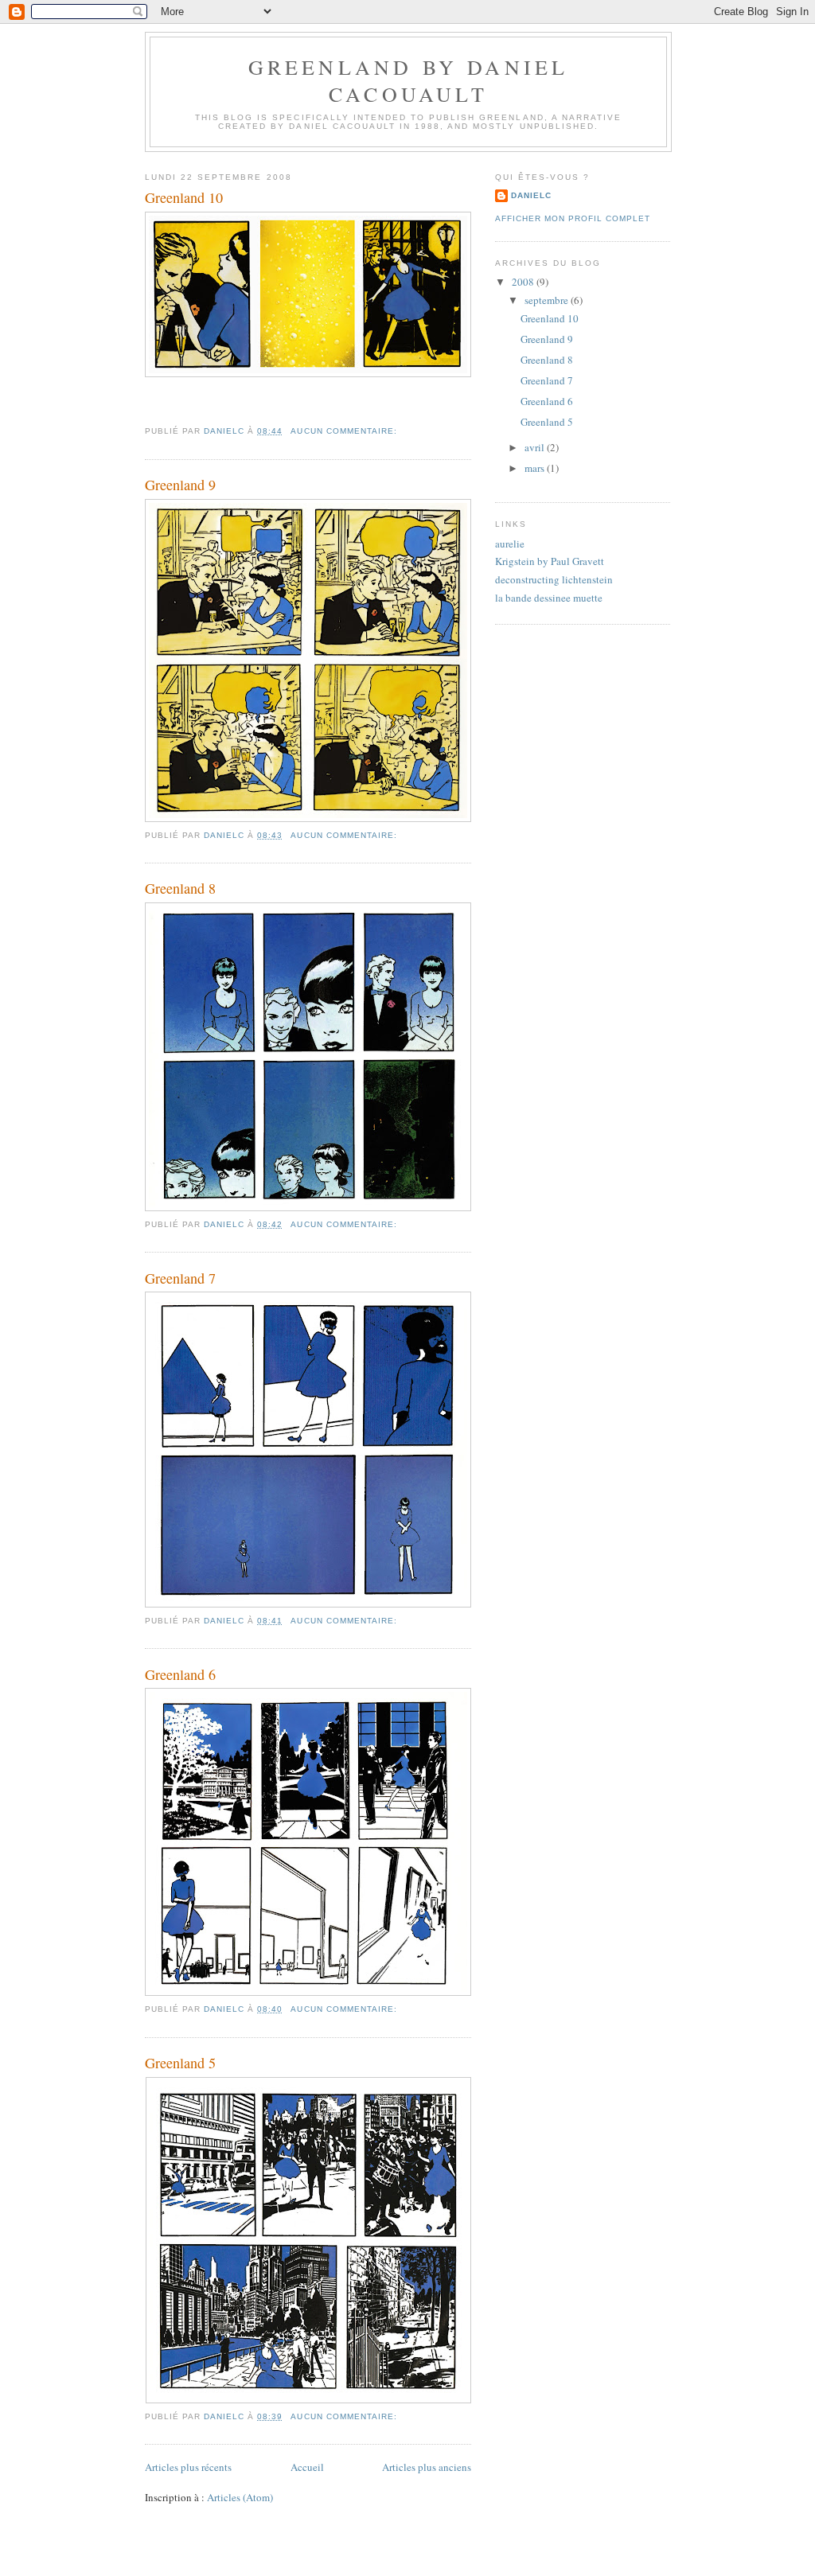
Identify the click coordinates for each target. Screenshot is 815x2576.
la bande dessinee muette (549, 598)
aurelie (510, 544)
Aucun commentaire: (345, 431)
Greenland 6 (180, 1674)
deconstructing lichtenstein (554, 579)
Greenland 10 (184, 197)
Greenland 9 (180, 485)
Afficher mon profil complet (573, 218)
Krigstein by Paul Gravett (550, 561)
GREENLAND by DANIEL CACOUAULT (409, 80)
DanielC (531, 195)
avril (536, 447)
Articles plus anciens (427, 2467)
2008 (524, 282)
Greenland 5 (180, 2063)
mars (536, 468)
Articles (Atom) (240, 2497)
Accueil (307, 2467)
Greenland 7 (180, 1278)
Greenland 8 (180, 888)
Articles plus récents (188, 2467)
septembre (548, 300)
